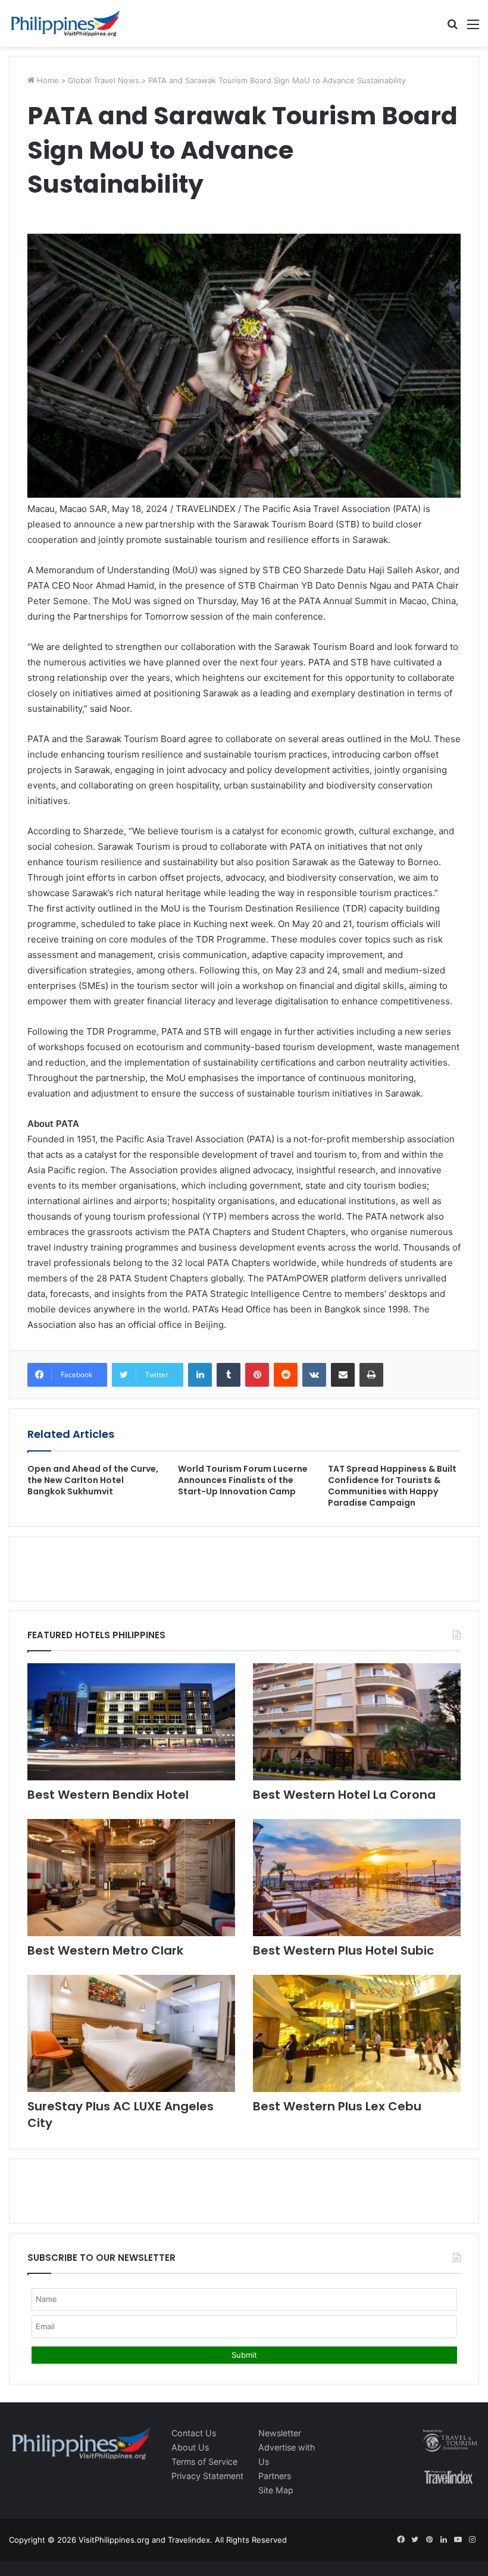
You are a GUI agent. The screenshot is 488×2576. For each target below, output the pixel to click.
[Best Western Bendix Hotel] (131, 1722)
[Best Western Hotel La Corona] (357, 1722)
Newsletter (280, 2433)
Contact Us (194, 2433)
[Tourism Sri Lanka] (65, 23)
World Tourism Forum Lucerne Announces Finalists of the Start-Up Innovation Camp (243, 1480)
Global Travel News (104, 80)
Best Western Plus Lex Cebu (337, 2106)
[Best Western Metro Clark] (131, 1878)
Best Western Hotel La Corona (344, 1795)
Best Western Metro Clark (105, 1950)
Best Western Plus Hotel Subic (343, 1950)
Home (47, 80)
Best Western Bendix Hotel (108, 1795)
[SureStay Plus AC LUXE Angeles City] (131, 2033)
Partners (275, 2476)
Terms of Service (204, 2462)
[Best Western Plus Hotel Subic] (357, 1878)
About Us (190, 2447)
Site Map (276, 2490)
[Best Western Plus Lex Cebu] (357, 2033)
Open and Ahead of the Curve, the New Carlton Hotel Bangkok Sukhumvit (93, 1480)
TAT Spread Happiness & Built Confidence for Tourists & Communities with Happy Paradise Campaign (392, 1486)
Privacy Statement (207, 2476)
